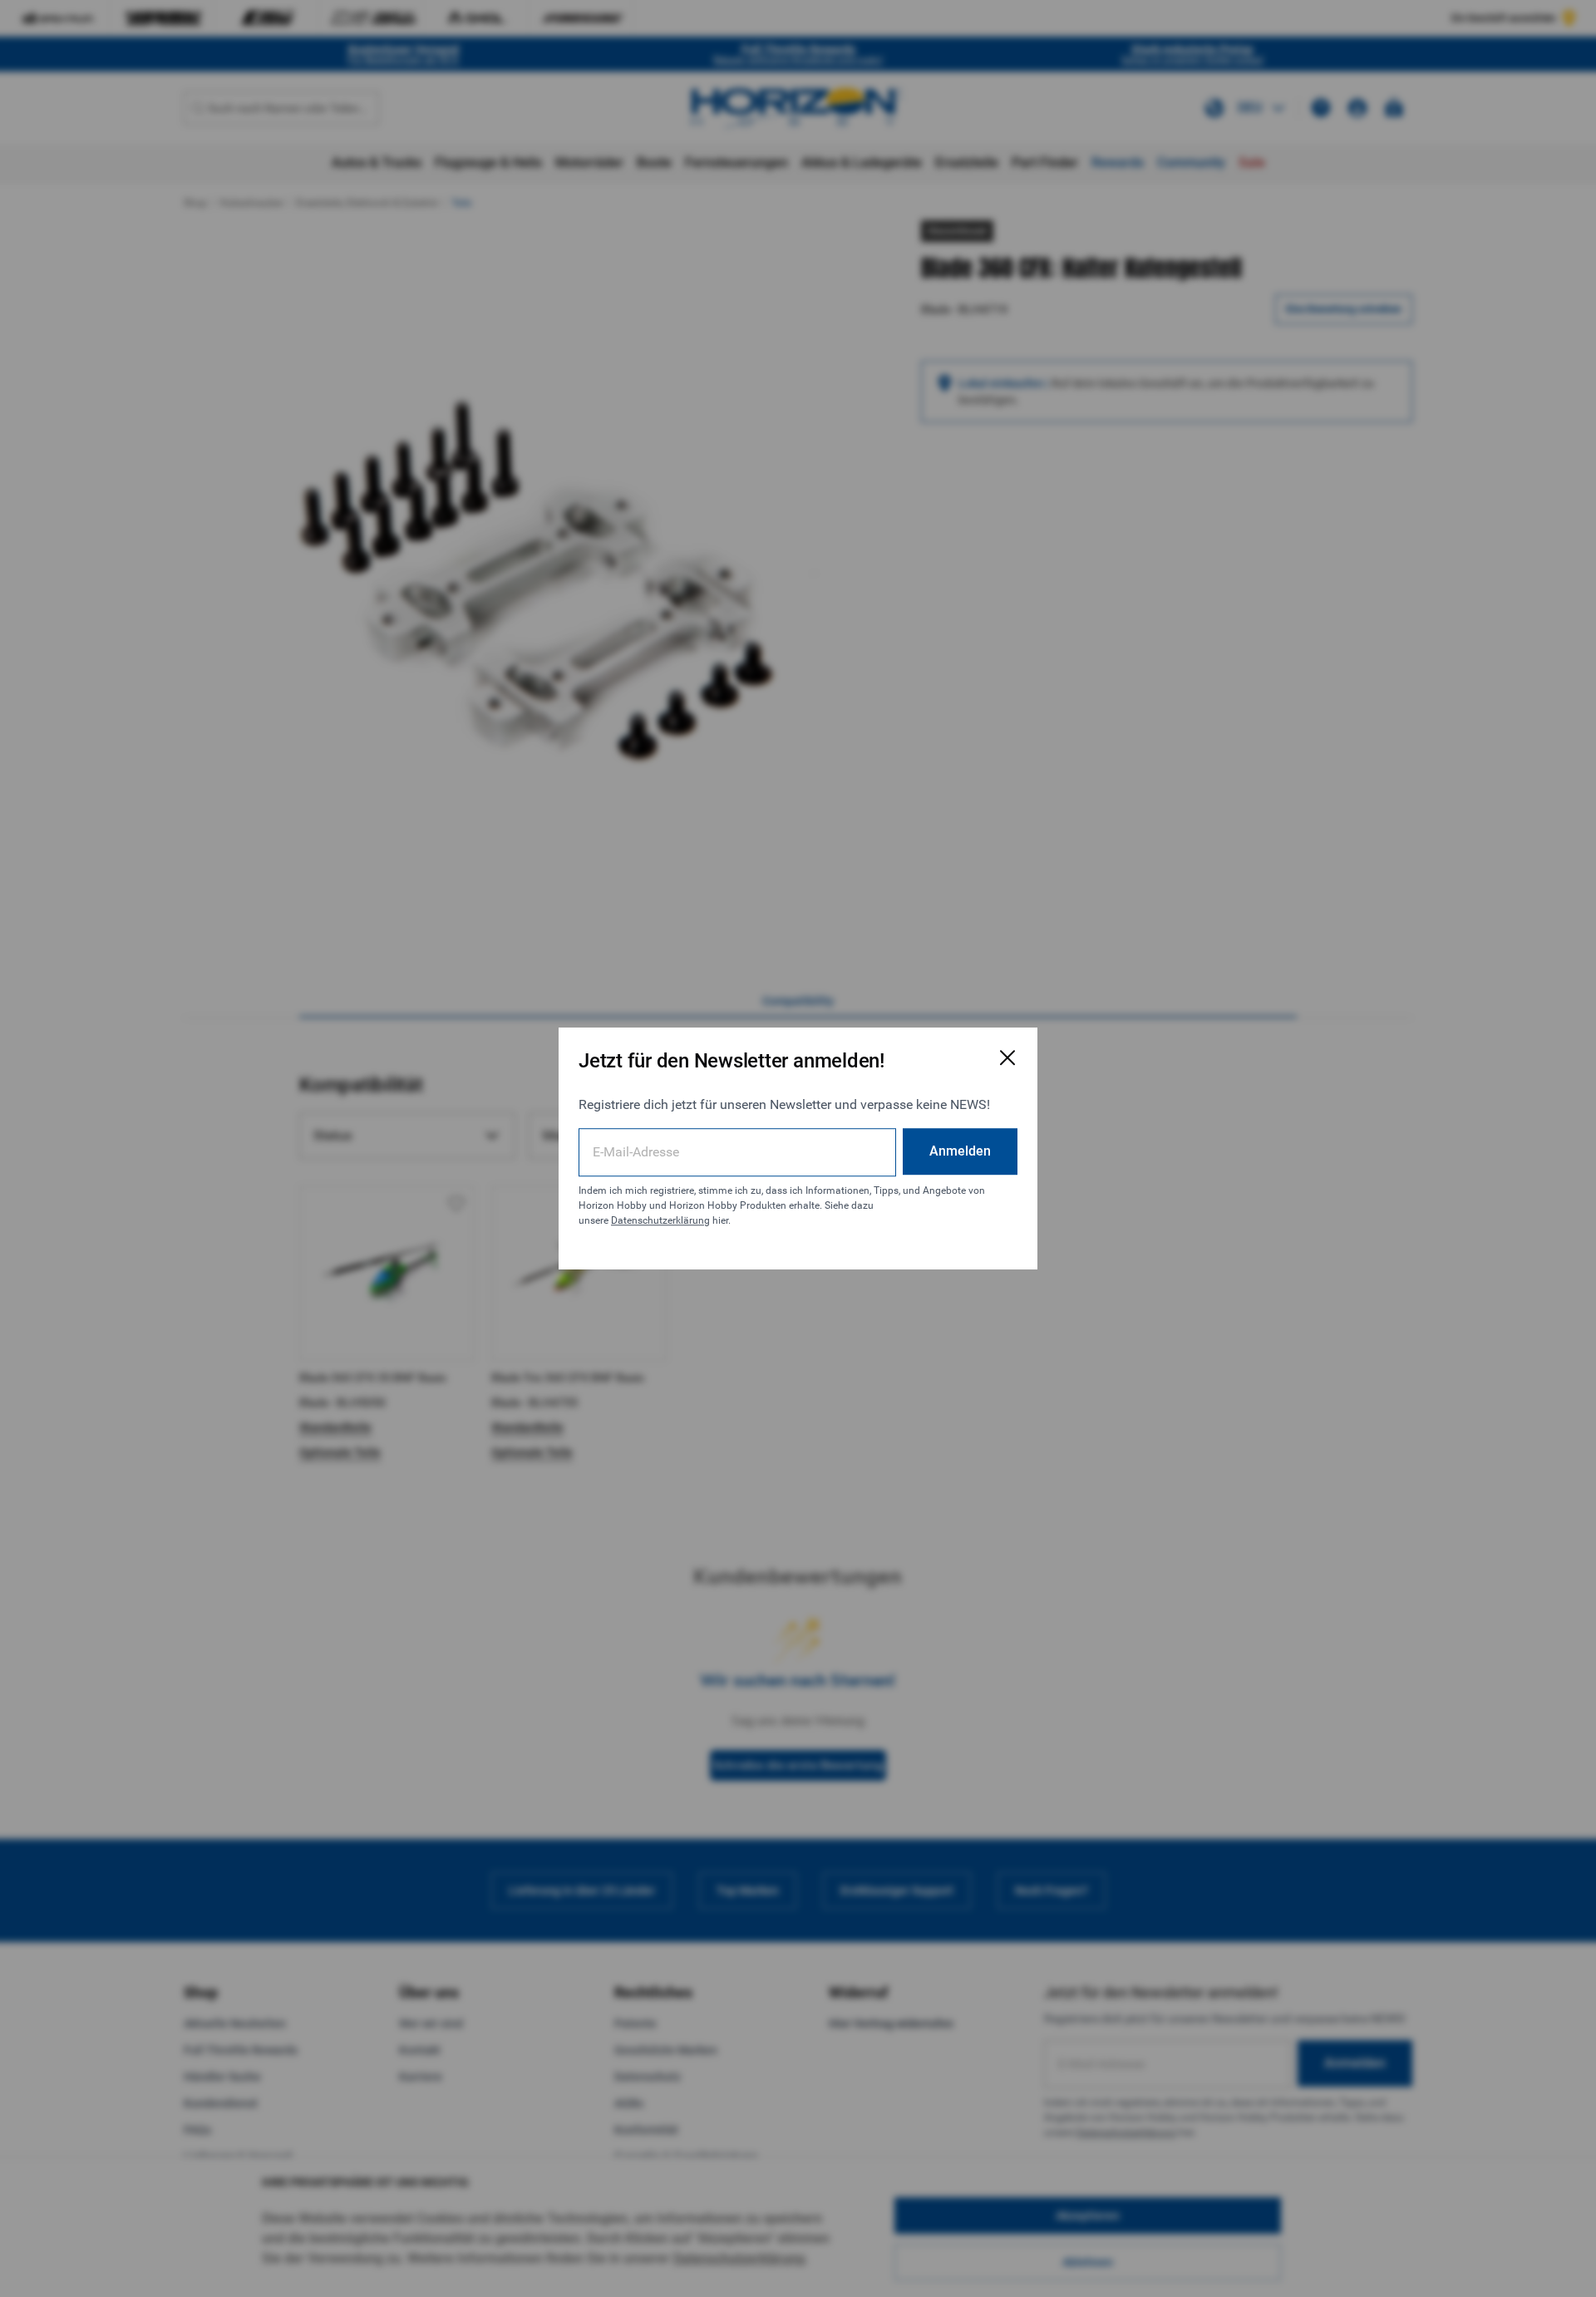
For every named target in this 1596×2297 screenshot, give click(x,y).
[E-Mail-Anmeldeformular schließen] (1007, 1057)
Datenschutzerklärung (660, 1220)
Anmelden (960, 1151)
